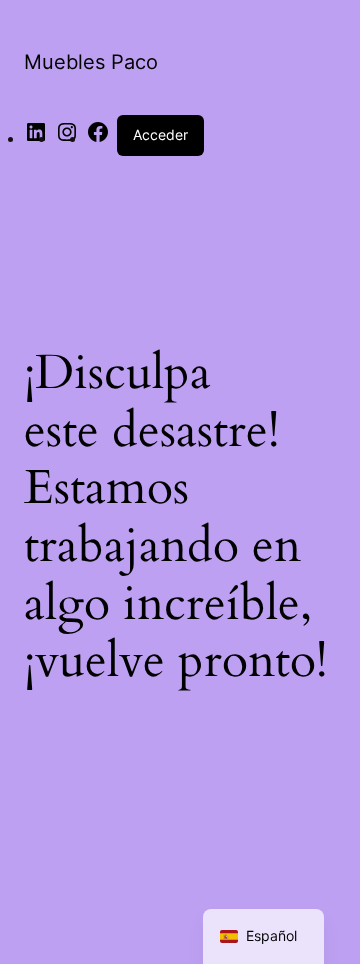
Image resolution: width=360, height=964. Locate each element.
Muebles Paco (91, 62)
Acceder (160, 134)
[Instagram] (67, 138)
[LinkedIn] (36, 138)
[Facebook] (98, 138)
